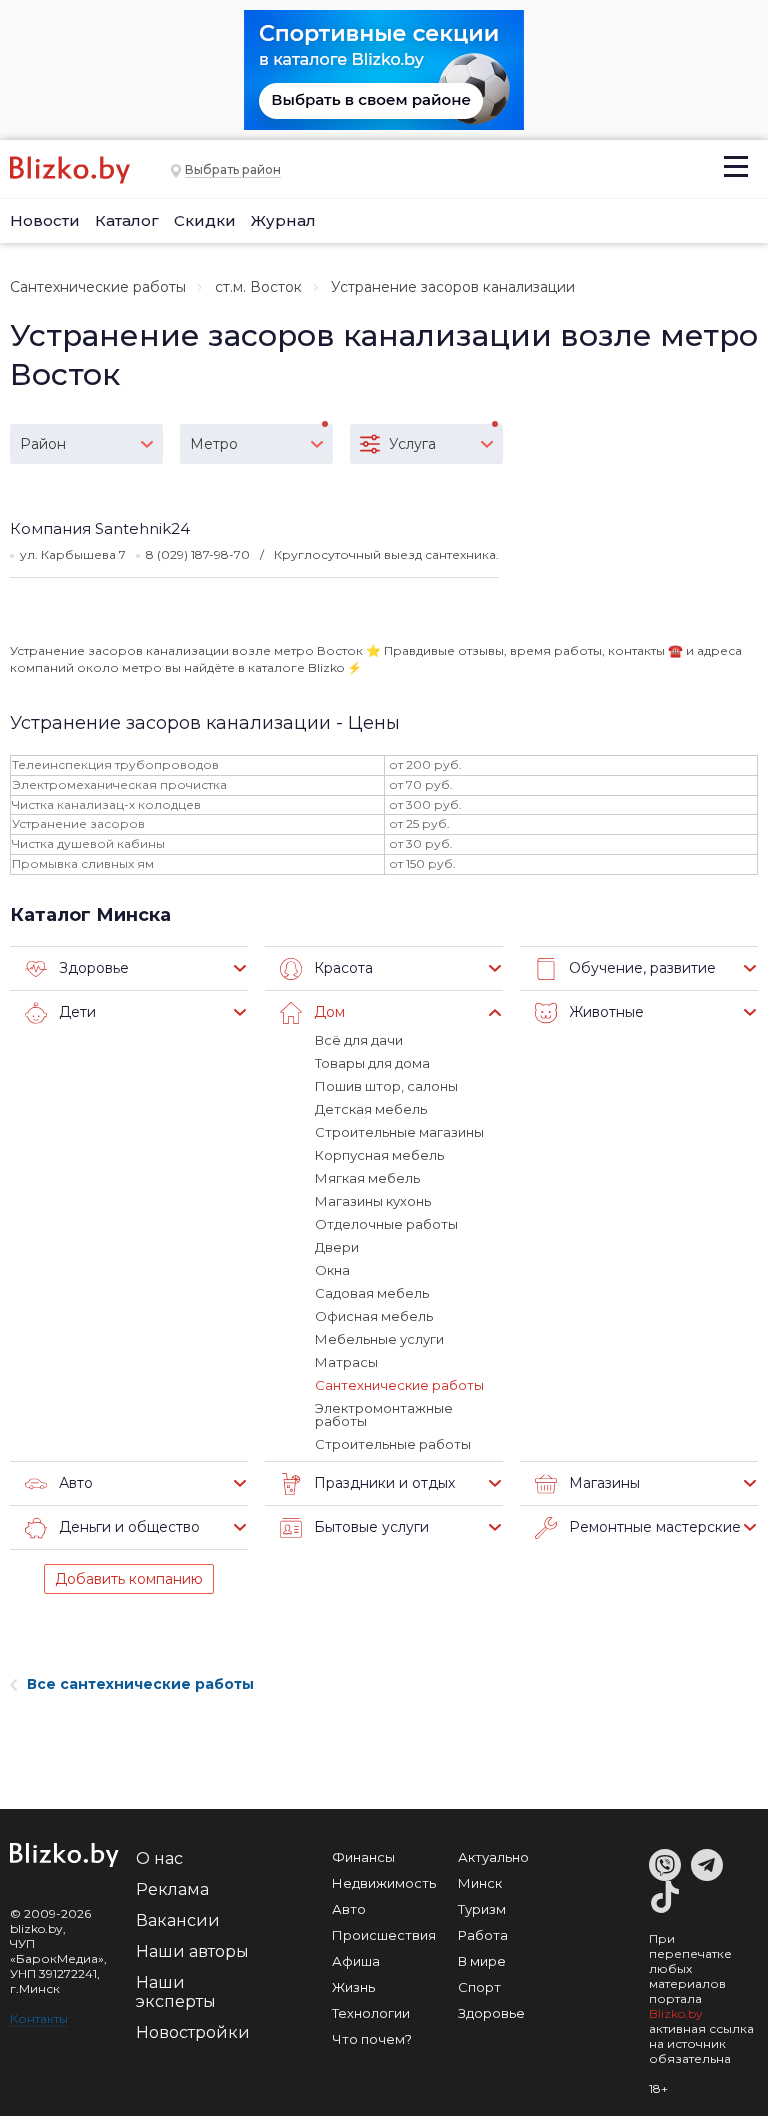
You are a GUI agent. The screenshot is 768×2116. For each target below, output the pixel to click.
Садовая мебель (372, 1293)
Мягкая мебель (367, 1178)
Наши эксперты (176, 1992)
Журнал (283, 220)
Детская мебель (371, 1109)
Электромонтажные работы (384, 1414)
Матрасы (346, 1362)
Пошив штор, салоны (386, 1086)
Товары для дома (372, 1063)
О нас (159, 1858)
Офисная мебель (374, 1316)
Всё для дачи (359, 1040)
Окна (332, 1270)
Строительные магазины (399, 1132)
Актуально (493, 1857)
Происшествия (384, 1935)
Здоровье (491, 2013)
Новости (45, 220)
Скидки (205, 220)
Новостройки (193, 2032)
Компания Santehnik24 (100, 528)
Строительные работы (393, 1444)
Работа (483, 1935)
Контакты (39, 2018)
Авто (349, 1909)
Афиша (356, 1961)
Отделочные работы (386, 1224)
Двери (337, 1247)
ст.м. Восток (258, 287)
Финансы (363, 1857)
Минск (480, 1883)
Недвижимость (384, 1883)
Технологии (371, 2013)
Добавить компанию (129, 1579)
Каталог (127, 220)
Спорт (479, 1987)
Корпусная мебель (379, 1155)
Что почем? (372, 2039)
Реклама (172, 1889)
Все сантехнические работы (140, 1684)
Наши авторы (192, 1951)
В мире (482, 1961)
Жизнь (353, 1987)
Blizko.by (676, 2013)
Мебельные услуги (379, 1339)
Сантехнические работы (98, 287)
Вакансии (178, 1920)
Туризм (482, 1909)
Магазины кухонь (373, 1201)
